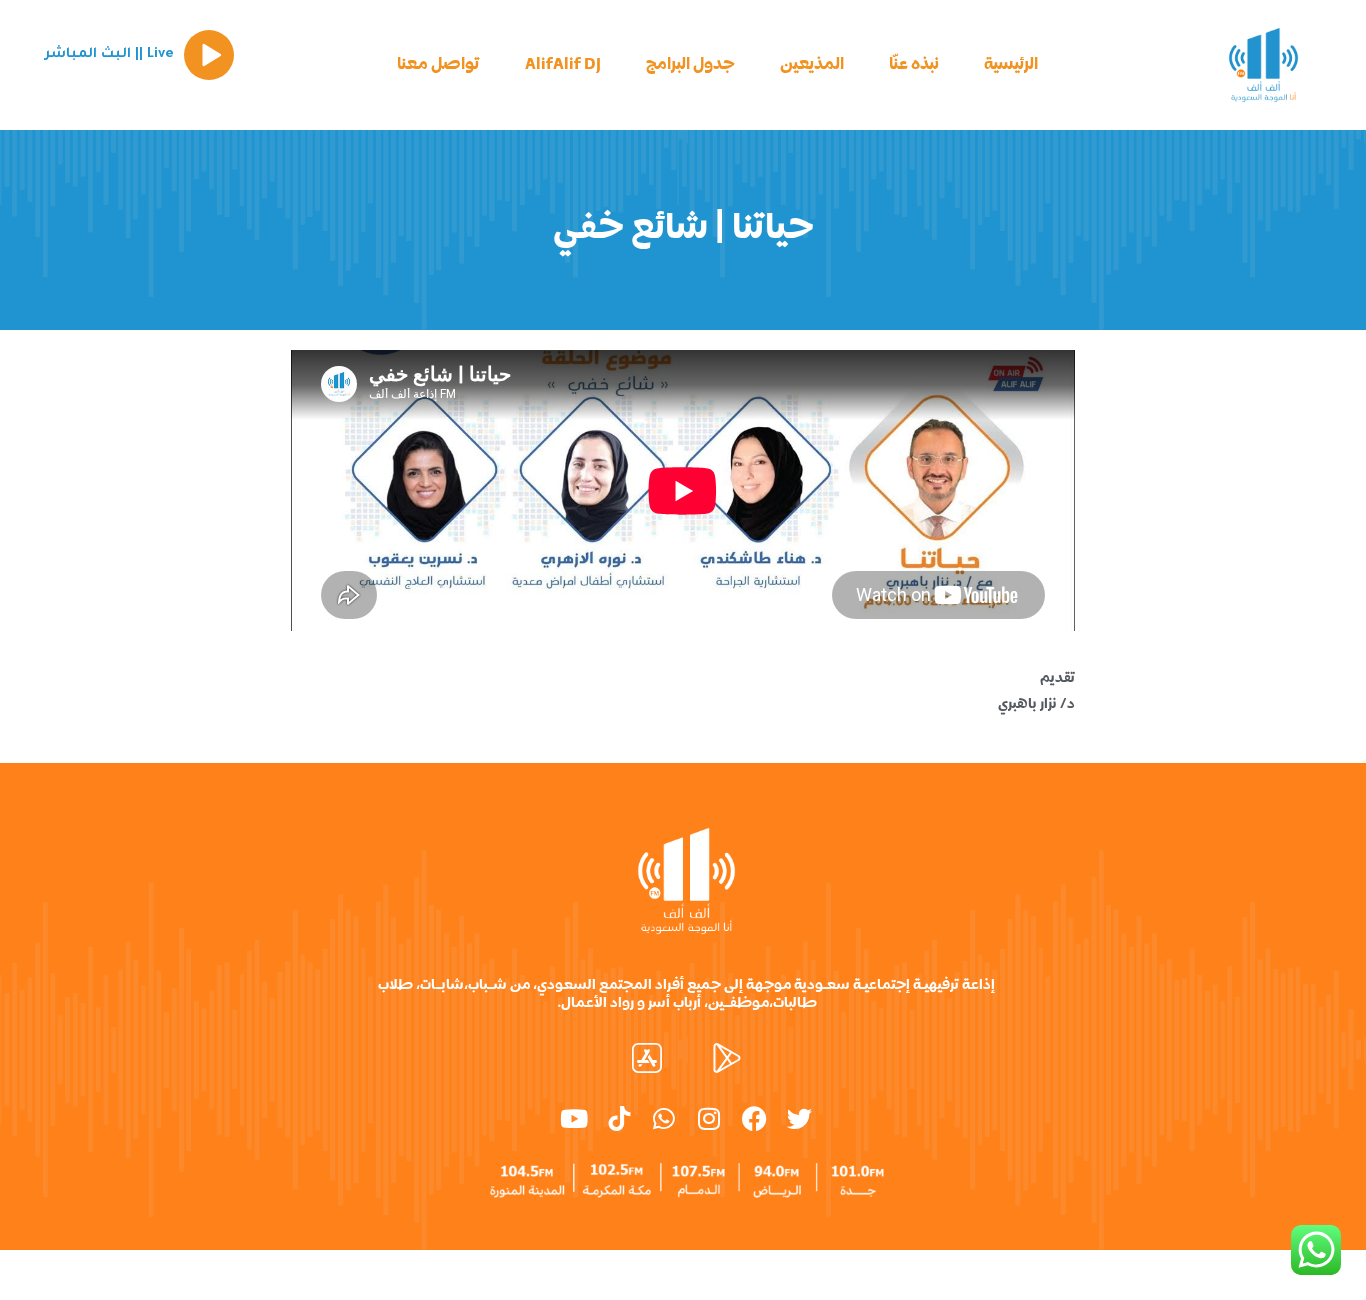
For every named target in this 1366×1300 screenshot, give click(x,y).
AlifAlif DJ (563, 65)
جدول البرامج (690, 65)
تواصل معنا (438, 65)
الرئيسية (1011, 65)
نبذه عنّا (914, 65)
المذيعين (812, 65)
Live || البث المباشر (109, 54)
